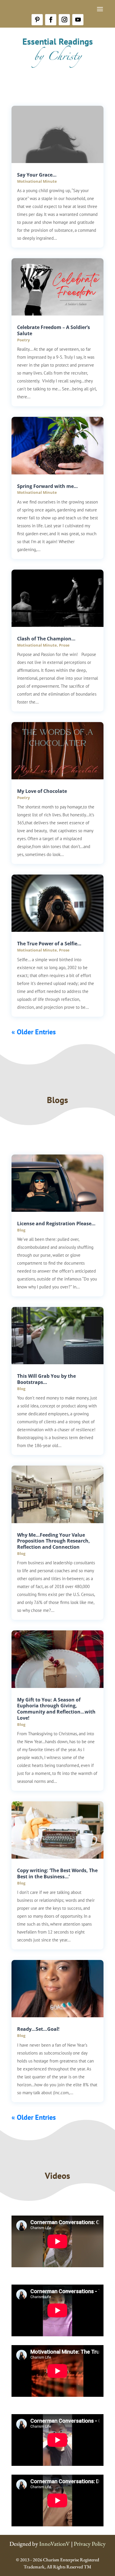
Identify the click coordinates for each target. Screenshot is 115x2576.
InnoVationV (55, 2544)
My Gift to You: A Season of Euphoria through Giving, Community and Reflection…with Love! (56, 1709)
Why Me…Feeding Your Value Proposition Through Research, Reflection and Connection (54, 1541)
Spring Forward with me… (47, 486)
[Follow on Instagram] (64, 20)
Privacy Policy (90, 2544)
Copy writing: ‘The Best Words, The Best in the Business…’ (57, 1873)
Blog (21, 1230)
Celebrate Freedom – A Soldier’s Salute (54, 330)
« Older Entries (34, 1032)
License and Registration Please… (56, 1224)
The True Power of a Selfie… (49, 944)
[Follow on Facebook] (51, 20)
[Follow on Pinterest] (37, 20)
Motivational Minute (37, 181)
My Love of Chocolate (42, 791)
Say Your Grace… (37, 175)
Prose (64, 645)
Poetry (23, 340)
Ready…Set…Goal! (38, 2029)
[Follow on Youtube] (78, 20)
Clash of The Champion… (46, 639)
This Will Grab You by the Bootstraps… (46, 1379)
